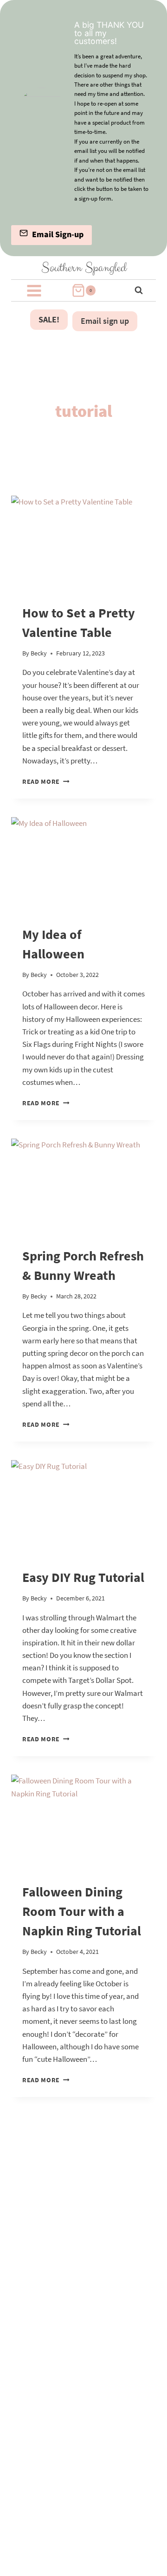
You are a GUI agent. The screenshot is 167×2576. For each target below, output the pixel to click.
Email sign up (105, 321)
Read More (46, 782)
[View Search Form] (133, 290)
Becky (39, 653)
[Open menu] (34, 290)
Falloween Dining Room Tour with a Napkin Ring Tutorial (82, 1911)
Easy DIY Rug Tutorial (83, 1577)
